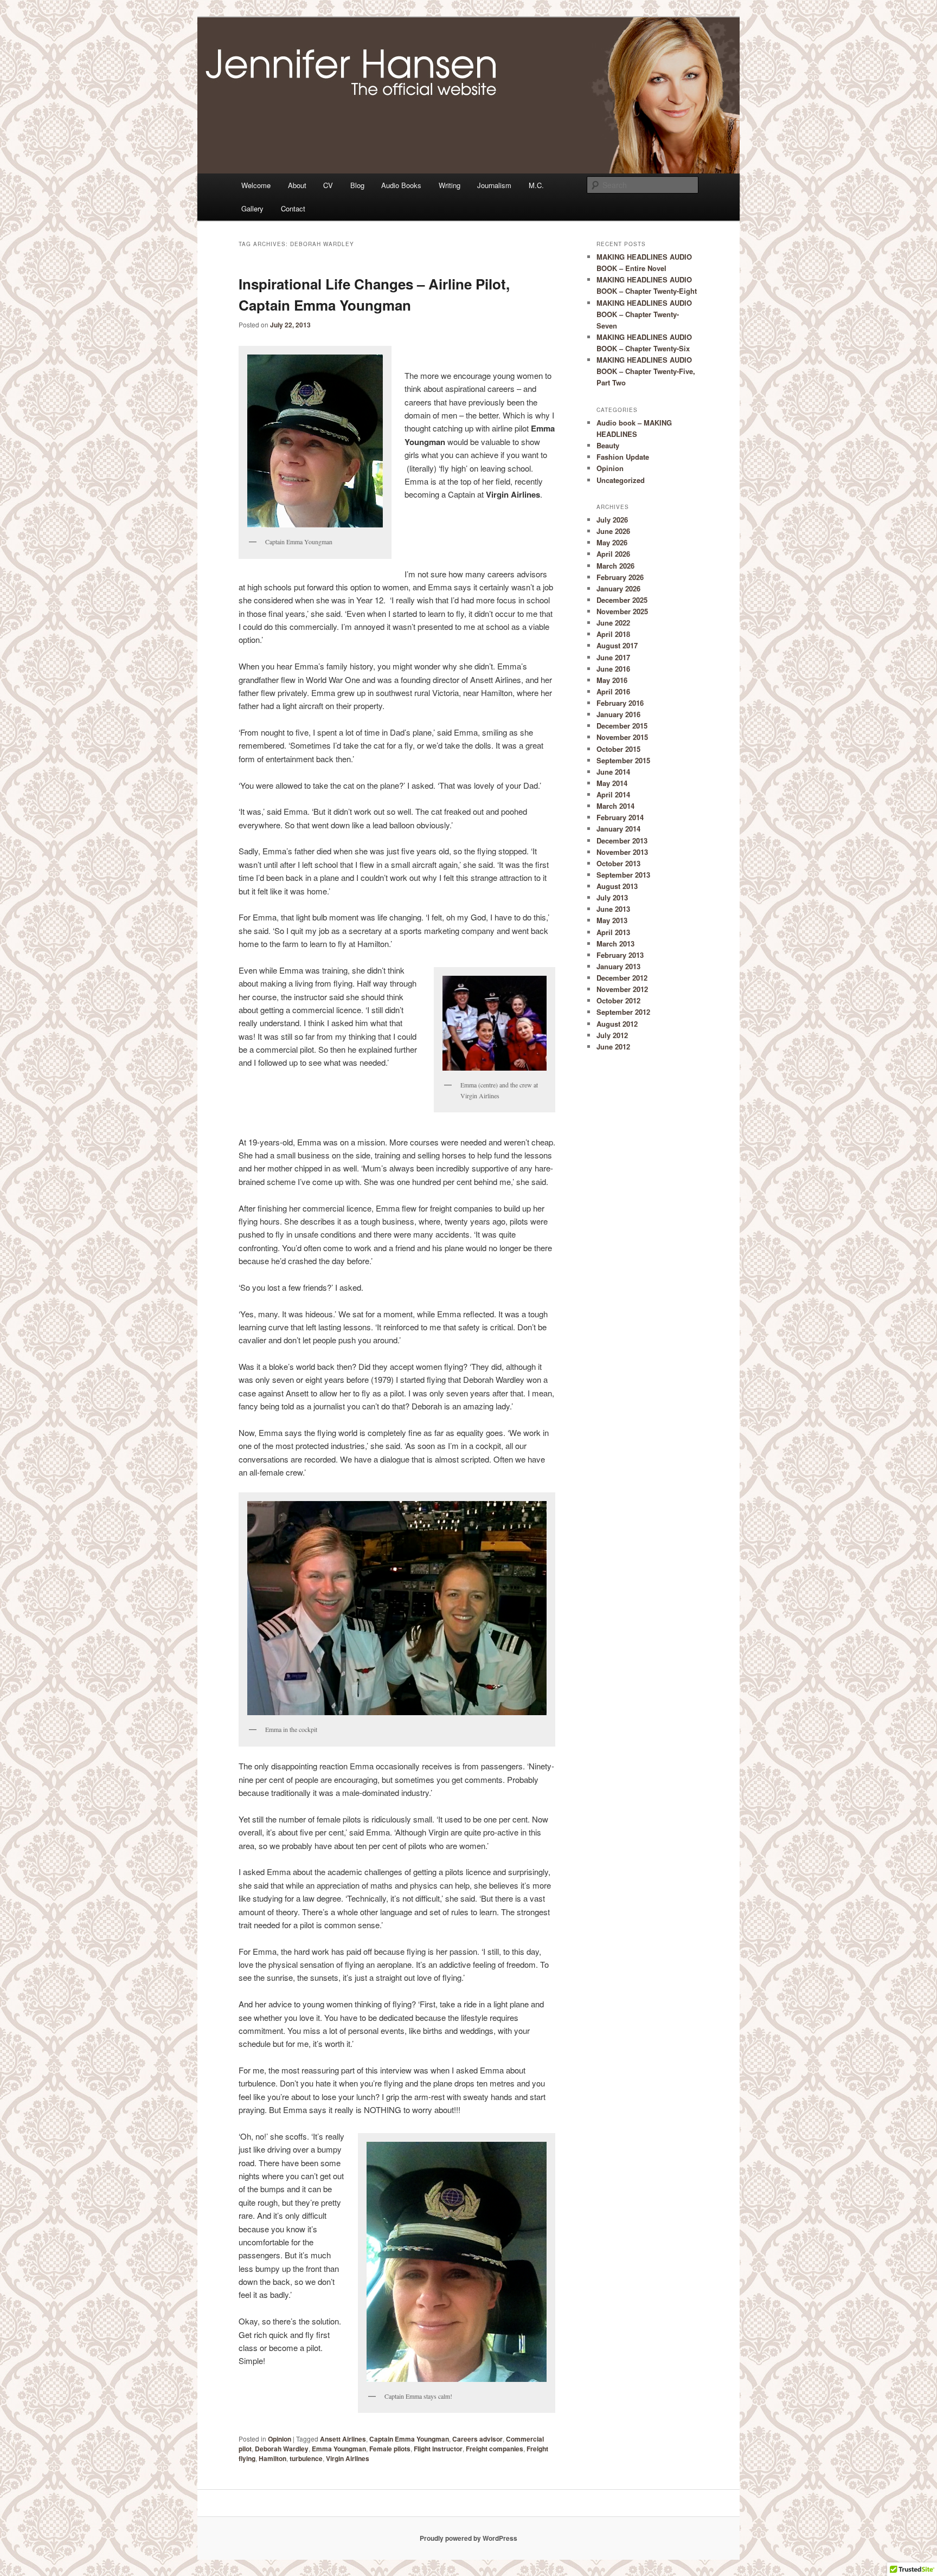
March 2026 (615, 566)
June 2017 (613, 657)
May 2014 (612, 783)
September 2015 (623, 760)
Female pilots (390, 2449)
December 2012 (622, 978)
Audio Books (401, 185)
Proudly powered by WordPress (468, 2538)
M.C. (536, 185)
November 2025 (622, 611)
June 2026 (613, 531)
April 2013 (613, 932)
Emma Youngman (339, 2449)
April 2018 (613, 634)
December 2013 (622, 841)
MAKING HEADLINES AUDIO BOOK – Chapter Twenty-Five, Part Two (646, 371)
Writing (450, 185)
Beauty (608, 445)
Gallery (252, 208)
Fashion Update (623, 457)
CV (328, 185)
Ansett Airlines (343, 2439)
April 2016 (613, 691)
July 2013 (612, 897)
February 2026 (620, 577)
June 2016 (613, 669)
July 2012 (612, 1035)
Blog (357, 185)
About (297, 185)
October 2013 (618, 863)
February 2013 (620, 955)
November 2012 (622, 989)
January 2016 (618, 714)
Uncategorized (621, 480)
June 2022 (613, 623)
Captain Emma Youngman (409, 2439)
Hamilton (272, 2458)
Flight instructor (438, 2449)
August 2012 (617, 1024)
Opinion (280, 2439)
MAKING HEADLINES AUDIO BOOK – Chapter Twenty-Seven (644, 314)
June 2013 (613, 909)
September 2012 (623, 1012)
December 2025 (622, 600)
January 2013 (618, 966)
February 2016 (620, 703)
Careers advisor (477, 2439)
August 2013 (617, 886)
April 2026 (613, 554)
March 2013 (615, 944)
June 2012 (613, 1046)
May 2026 (612, 542)
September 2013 (623, 875)
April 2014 (613, 794)
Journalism (494, 185)
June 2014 (613, 772)
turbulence (306, 2458)
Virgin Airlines (348, 2458)
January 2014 (618, 829)
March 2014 (615, 806)
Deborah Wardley (282, 2449)
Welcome (256, 185)
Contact (293, 208)
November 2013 (622, 852)
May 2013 (612, 920)
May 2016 (612, 680)
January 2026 (618, 588)
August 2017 (617, 645)
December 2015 (622, 726)
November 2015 (622, 737)
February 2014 (620, 817)
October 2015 (618, 749)
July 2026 (612, 520)
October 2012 (618, 1000)
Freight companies (495, 2449)
